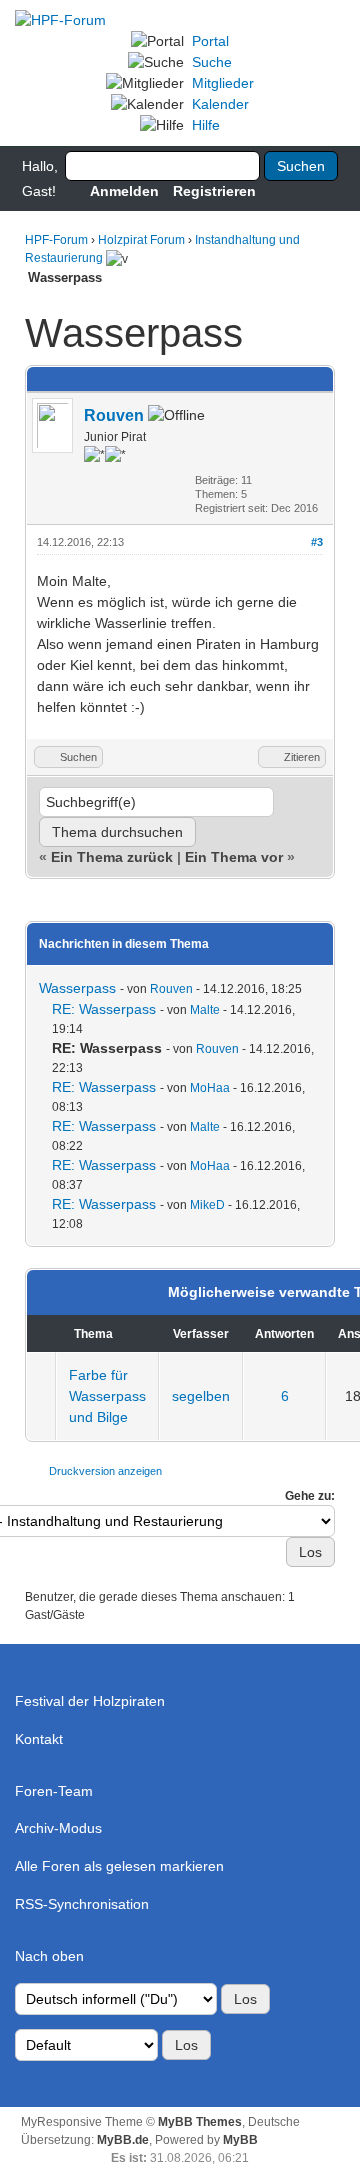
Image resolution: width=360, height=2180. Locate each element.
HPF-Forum (56, 240)
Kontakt (39, 1739)
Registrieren (214, 191)
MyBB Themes (200, 2122)
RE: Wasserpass (104, 1009)
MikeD (207, 1205)
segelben (201, 1396)
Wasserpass (77, 988)
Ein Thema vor (234, 857)
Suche (212, 62)
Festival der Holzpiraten (90, 1701)
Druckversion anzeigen (105, 1471)
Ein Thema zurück (112, 857)
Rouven (114, 415)
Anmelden (124, 191)
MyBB (240, 2140)
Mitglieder (223, 83)
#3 (317, 542)
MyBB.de (123, 2140)
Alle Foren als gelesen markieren (119, 1866)
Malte (205, 1010)
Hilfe (206, 125)
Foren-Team (54, 1791)
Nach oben (49, 1956)
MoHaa (210, 1088)
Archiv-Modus (58, 1828)
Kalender (220, 104)
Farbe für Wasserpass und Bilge (107, 1396)
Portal (210, 41)
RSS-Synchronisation (82, 1904)
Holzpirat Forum (141, 240)
